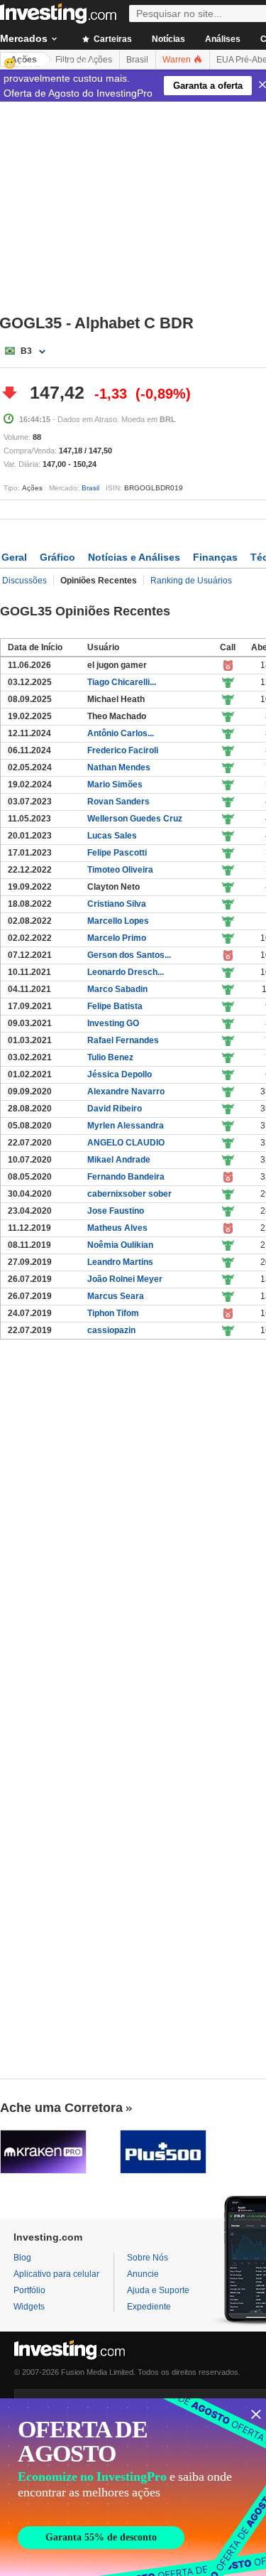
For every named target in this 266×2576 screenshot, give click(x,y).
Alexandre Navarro (126, 1092)
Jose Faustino (116, 1211)
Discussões (24, 581)
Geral (14, 557)
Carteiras (112, 39)
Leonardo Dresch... (126, 972)
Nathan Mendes (119, 767)
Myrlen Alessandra (126, 1126)
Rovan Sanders (118, 802)
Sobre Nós (148, 2258)
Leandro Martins (120, 1262)
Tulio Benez (110, 1057)
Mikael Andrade (119, 1160)
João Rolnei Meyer (125, 1279)
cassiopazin (111, 1330)
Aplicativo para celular (56, 2274)
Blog (22, 2258)
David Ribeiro (115, 1109)
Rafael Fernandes (123, 1040)
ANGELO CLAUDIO (126, 1143)
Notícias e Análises (134, 557)
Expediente (149, 2307)
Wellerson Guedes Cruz (135, 819)
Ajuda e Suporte (158, 2290)
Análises (223, 39)
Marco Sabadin (117, 989)
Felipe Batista (115, 1006)
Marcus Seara (116, 1296)
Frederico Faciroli (123, 750)
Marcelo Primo (117, 938)
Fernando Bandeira (126, 1177)
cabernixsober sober (129, 1194)
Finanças (215, 557)
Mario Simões (115, 785)
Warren (178, 60)
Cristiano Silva (117, 904)
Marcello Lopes (118, 921)
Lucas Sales (112, 836)
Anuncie (143, 2274)
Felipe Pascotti (117, 853)
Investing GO (113, 1023)
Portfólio (29, 2290)
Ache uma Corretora (61, 2108)
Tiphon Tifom (113, 1313)
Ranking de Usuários (191, 581)
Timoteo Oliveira (120, 870)
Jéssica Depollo (120, 1074)
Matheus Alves (117, 1228)
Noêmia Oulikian (120, 1245)
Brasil (90, 488)
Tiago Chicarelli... (122, 682)
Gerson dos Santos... (129, 955)
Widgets (29, 2307)
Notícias (168, 39)
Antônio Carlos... (121, 733)
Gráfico (57, 557)
